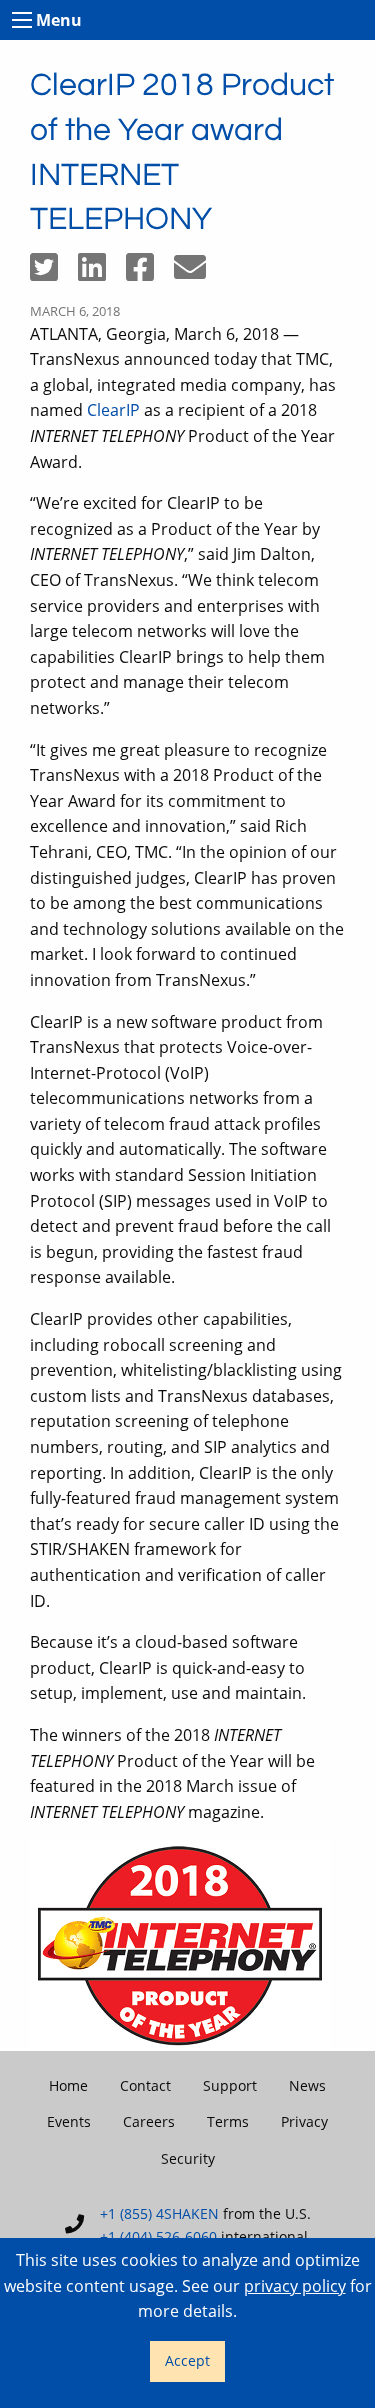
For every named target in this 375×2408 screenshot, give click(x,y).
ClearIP (113, 410)
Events (69, 2121)
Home (68, 2085)
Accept (187, 2360)
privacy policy (295, 2286)
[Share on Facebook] (150, 273)
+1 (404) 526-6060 (158, 2236)
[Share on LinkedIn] (102, 273)
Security (188, 2158)
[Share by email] (198, 273)
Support (230, 2085)
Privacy (304, 2121)
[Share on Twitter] (54, 273)
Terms (228, 2121)
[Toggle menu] (22, 20)
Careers (149, 2121)
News (307, 2085)
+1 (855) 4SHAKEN (159, 2213)
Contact (145, 2085)
